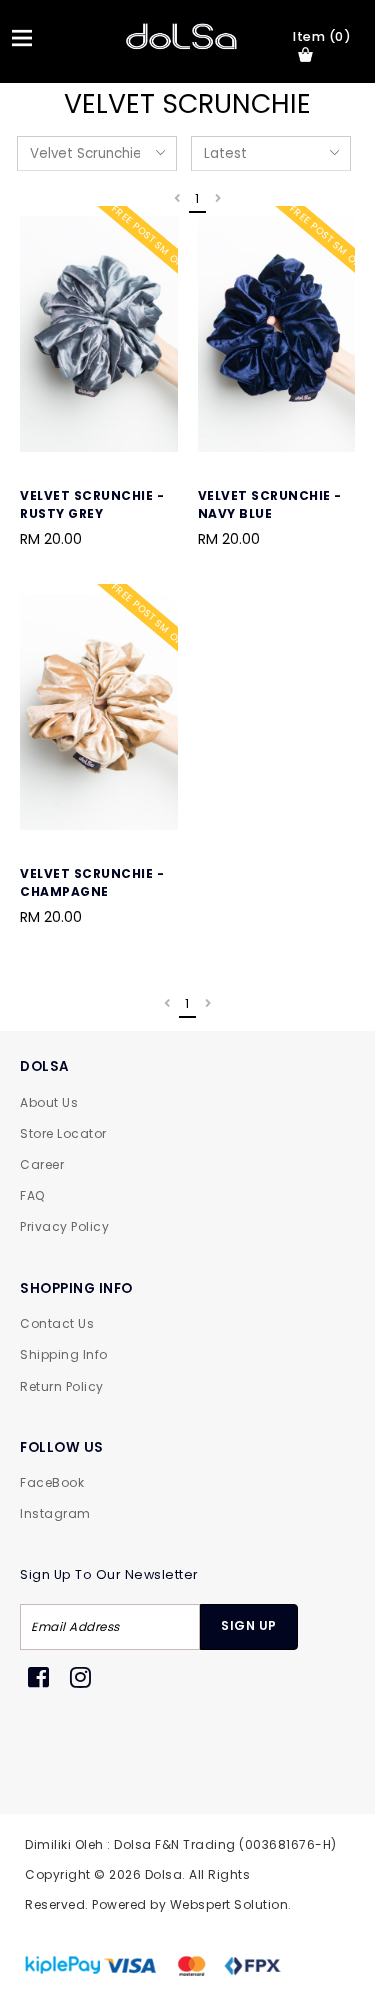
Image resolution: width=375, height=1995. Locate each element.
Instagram (55, 1513)
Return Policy (62, 1386)
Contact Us (57, 1323)
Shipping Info (64, 1354)
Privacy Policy (64, 1226)
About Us (49, 1102)
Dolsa (164, 1874)
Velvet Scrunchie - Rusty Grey (92, 504)
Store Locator (63, 1133)
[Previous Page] (177, 199)
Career (42, 1164)
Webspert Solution (229, 1904)
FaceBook (52, 1482)
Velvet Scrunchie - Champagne (92, 882)
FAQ (32, 1195)
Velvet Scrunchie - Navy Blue (270, 504)
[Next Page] (218, 199)
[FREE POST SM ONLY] (99, 448)
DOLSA (45, 1066)
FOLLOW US (62, 1447)
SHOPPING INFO (76, 1288)
